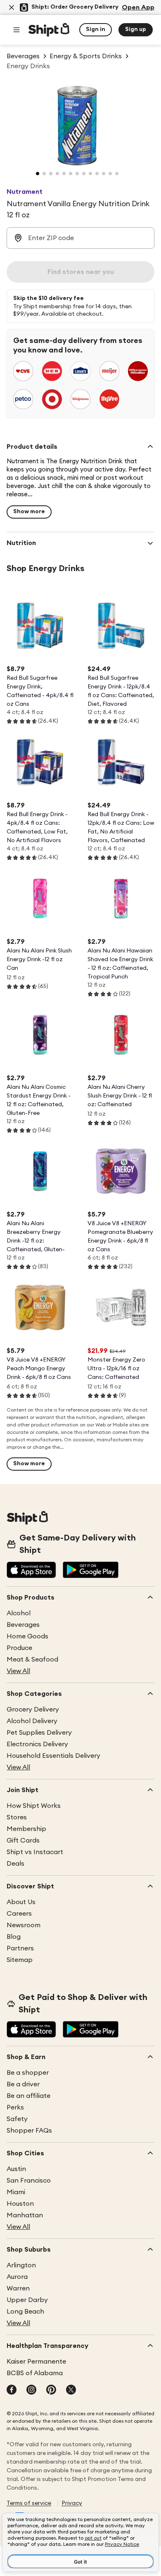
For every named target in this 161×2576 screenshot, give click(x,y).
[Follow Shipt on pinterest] (51, 2390)
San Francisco (29, 2181)
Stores (17, 1817)
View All (18, 1671)
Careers (19, 1914)
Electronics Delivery (37, 1744)
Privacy (72, 2503)
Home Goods (27, 1636)
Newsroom (24, 1925)
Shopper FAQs (29, 2131)
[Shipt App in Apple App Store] (31, 1571)
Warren (18, 2288)
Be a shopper (28, 2073)
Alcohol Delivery (32, 1721)
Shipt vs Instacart (35, 1852)
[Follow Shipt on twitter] (71, 2390)
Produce (19, 1648)
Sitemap (20, 1960)
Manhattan (25, 2215)
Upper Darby (27, 2300)
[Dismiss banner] (12, 7)
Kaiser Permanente (36, 2362)
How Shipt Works (34, 1806)
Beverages (23, 1625)
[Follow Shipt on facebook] (12, 2390)
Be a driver (23, 2084)
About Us (21, 1902)
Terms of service (29, 2503)
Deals (15, 1864)
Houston (20, 2204)
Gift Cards (23, 1840)
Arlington (21, 2265)
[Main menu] (17, 30)
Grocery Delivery (33, 1709)
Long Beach (25, 2312)
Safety (17, 2119)
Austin (16, 2169)
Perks (15, 2107)
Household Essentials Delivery (53, 1756)
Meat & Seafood (32, 1659)
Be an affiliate (28, 2096)
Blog (14, 1937)
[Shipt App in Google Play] (91, 1571)
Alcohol (19, 1613)
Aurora (17, 2277)
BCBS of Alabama (35, 2373)
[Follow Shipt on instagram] (31, 2390)
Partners (20, 1948)
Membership (26, 1829)
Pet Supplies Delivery (39, 1733)
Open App (138, 7)
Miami (16, 2192)
